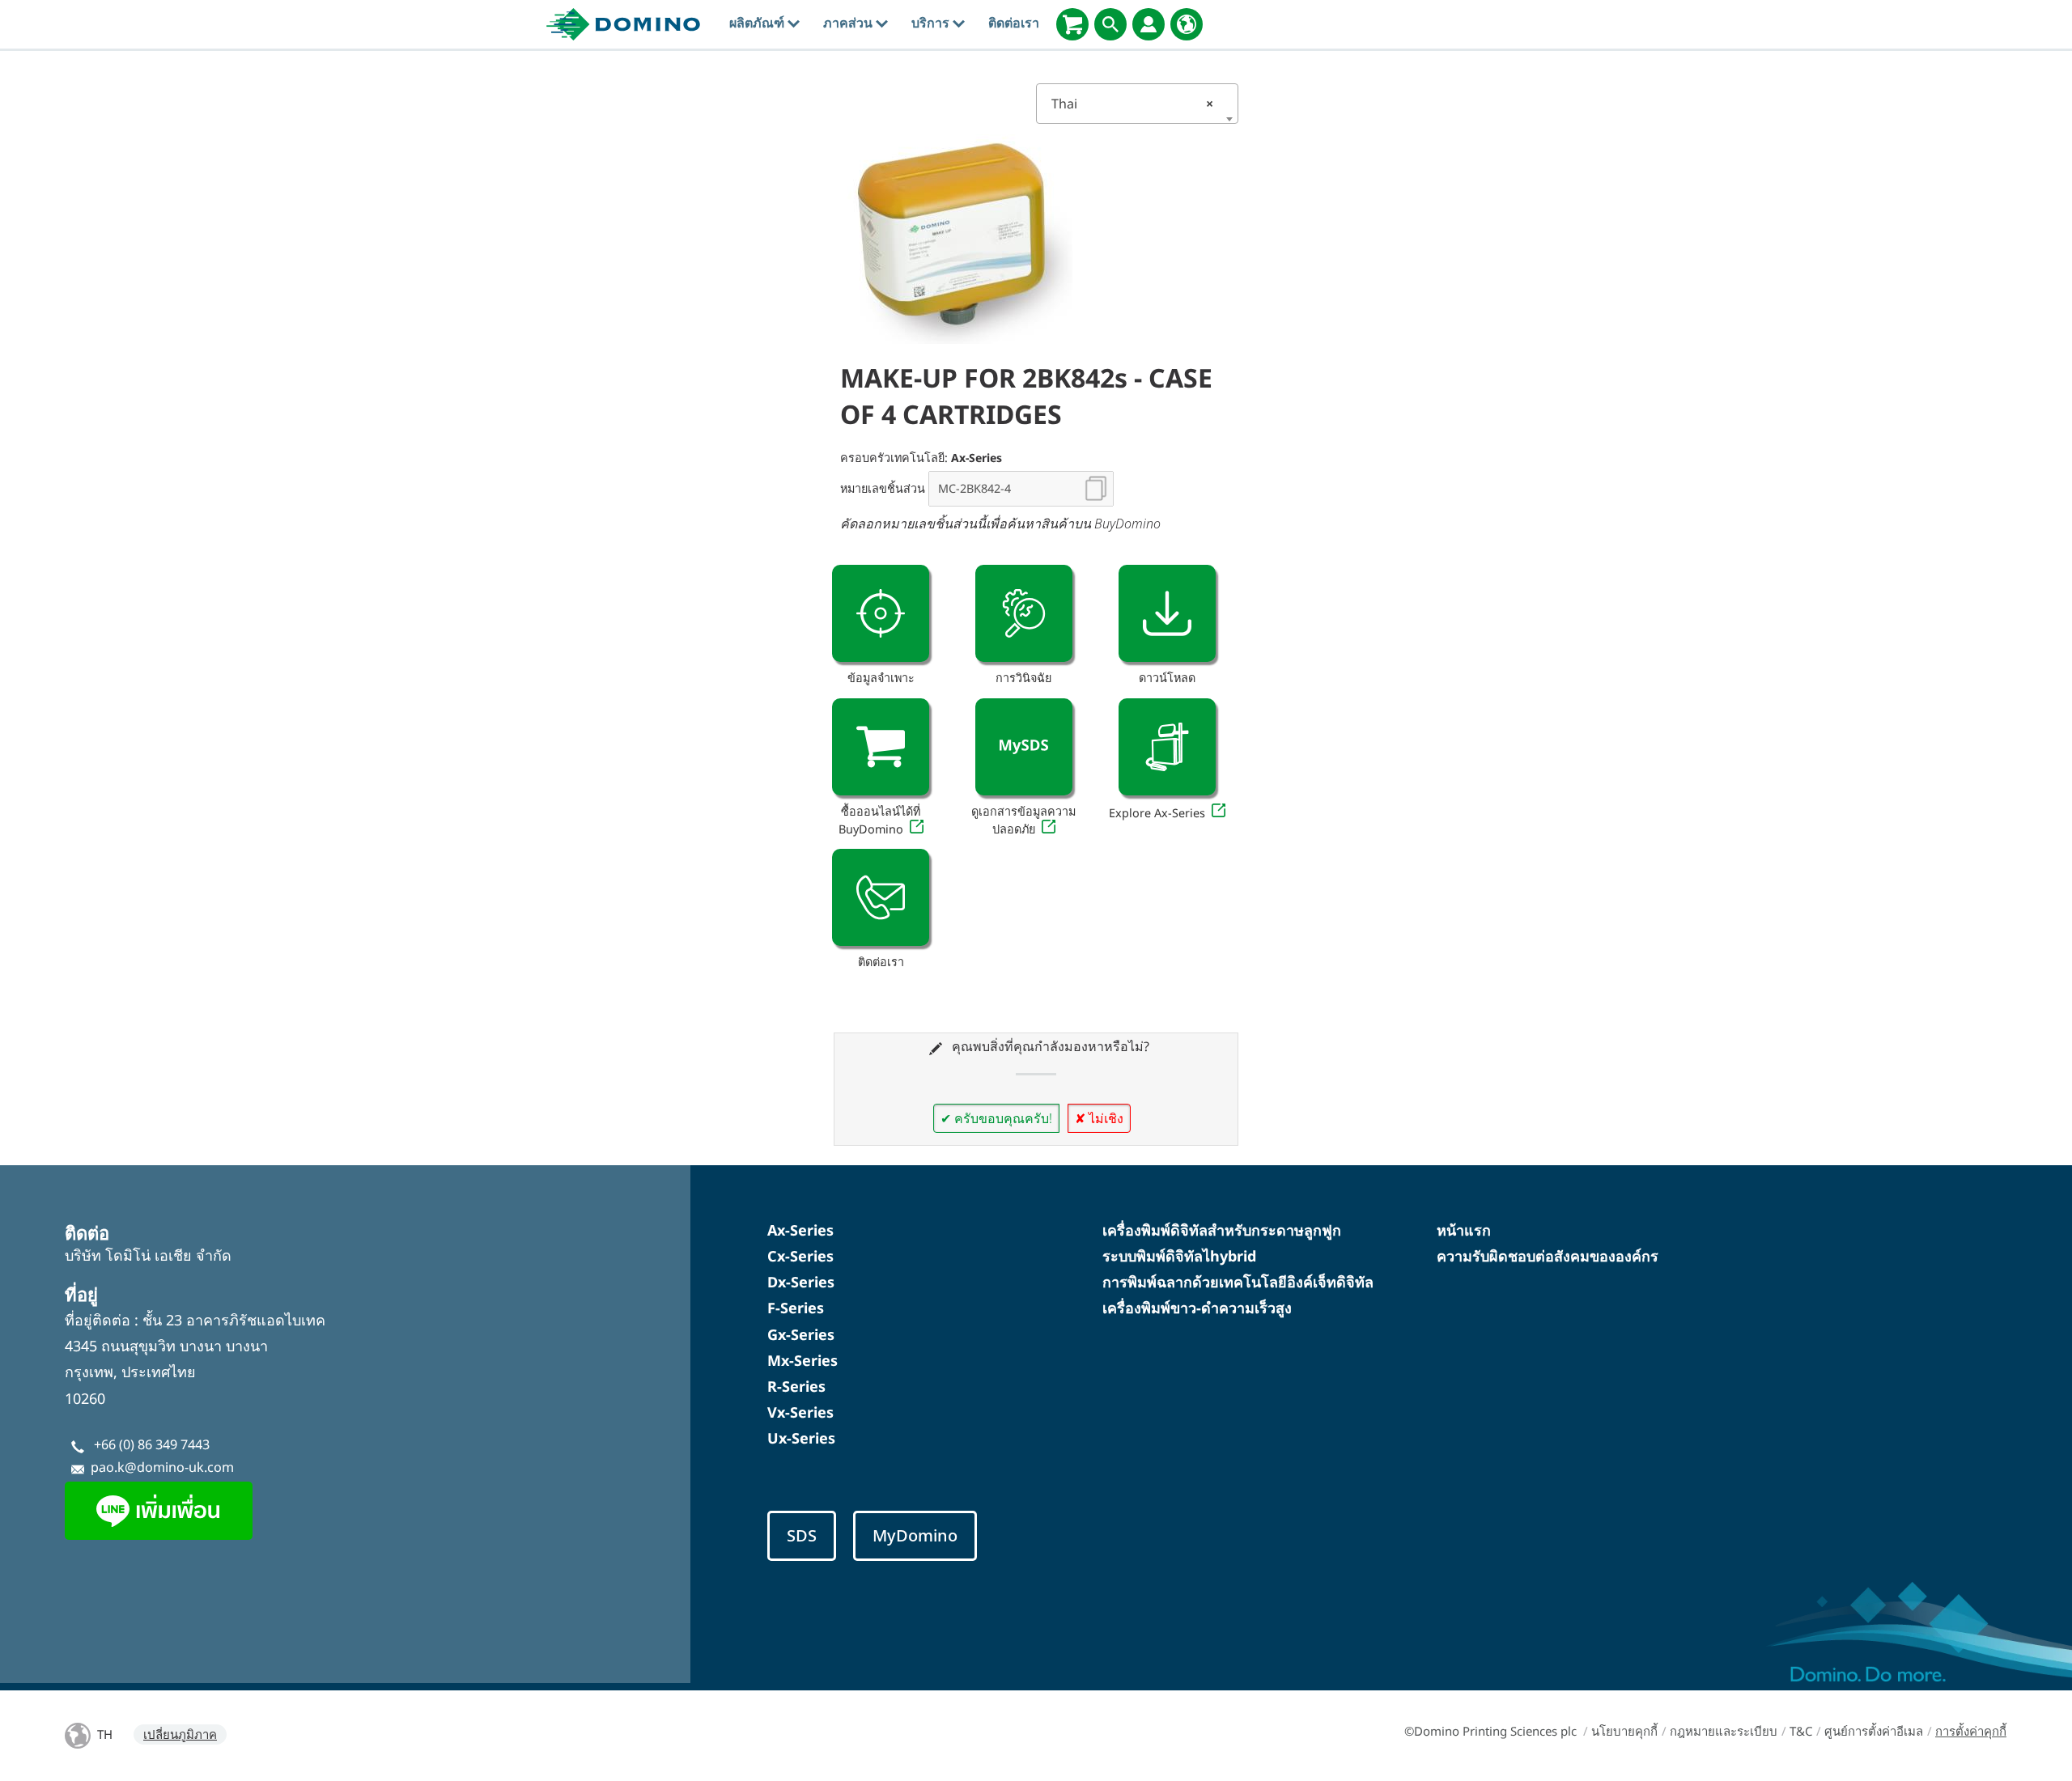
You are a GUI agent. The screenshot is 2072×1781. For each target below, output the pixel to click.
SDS (802, 1535)
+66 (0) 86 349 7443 (152, 1444)
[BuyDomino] (1072, 24)
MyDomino (915, 1535)
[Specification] (881, 613)
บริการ (932, 23)
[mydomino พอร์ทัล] (1149, 24)
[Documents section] (1167, 613)
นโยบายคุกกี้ (1624, 1731)
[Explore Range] (1167, 747)
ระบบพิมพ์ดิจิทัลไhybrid (1179, 1256)
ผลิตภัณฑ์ (758, 23)
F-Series (796, 1308)
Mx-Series (802, 1360)
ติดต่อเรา (1014, 23)
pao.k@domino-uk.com (162, 1467)
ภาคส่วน (849, 23)
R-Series (796, 1386)
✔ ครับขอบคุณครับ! (996, 1118)
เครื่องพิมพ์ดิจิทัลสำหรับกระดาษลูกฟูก (1222, 1230)
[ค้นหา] (1110, 24)
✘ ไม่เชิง (1099, 1118)
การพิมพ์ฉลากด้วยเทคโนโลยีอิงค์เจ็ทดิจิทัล (1238, 1282)
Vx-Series (800, 1412)
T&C (1801, 1731)
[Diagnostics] (1024, 613)
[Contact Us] (881, 897)
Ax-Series (800, 1230)
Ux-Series (801, 1438)
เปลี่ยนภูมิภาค (180, 1734)
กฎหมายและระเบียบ (1724, 1731)
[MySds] (1024, 747)
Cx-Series (800, 1256)
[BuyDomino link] (881, 747)
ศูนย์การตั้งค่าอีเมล (1874, 1731)
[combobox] (1137, 104)
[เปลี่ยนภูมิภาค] (1187, 24)
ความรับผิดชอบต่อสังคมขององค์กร (1548, 1256)
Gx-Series (801, 1334)
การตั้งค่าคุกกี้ (1971, 1731)
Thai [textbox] (1132, 104)
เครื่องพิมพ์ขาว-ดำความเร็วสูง (1197, 1308)
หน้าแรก (1464, 1230)
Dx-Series (801, 1282)
